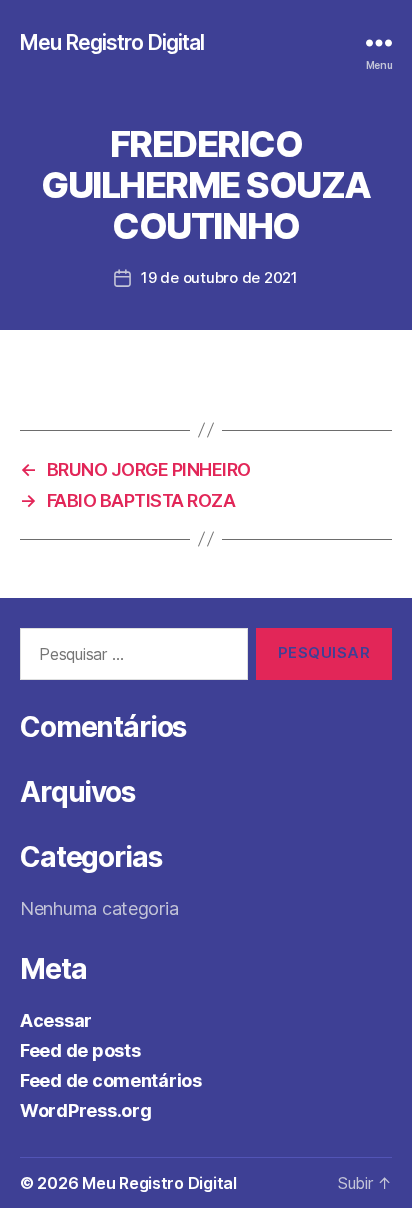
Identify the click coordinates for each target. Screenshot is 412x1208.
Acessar (56, 1020)
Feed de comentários (111, 1080)
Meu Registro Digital (112, 42)
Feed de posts (80, 1050)
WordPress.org (86, 1110)
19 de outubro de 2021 (219, 277)
